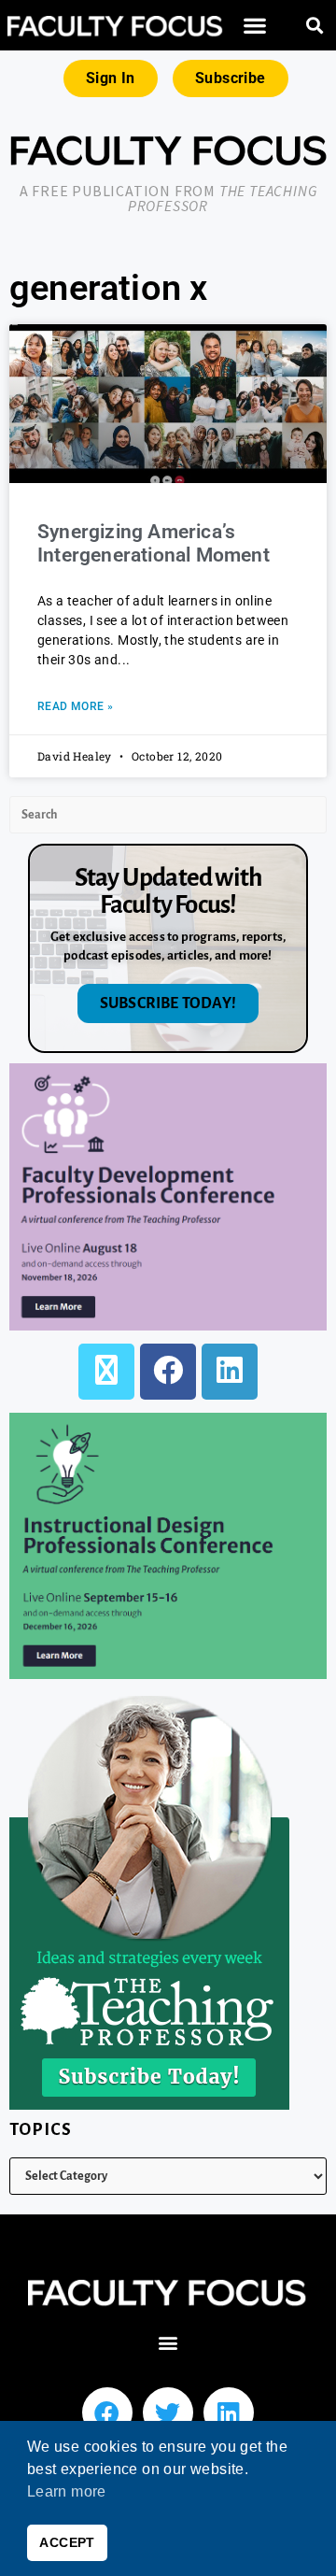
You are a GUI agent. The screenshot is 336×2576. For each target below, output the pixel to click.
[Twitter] (168, 2412)
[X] (106, 1372)
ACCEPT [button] (67, 2542)
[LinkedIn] (230, 1372)
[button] (255, 26)
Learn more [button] (67, 2491)
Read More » (75, 706)
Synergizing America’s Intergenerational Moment (154, 543)
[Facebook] (168, 1372)
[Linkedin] (229, 2412)
